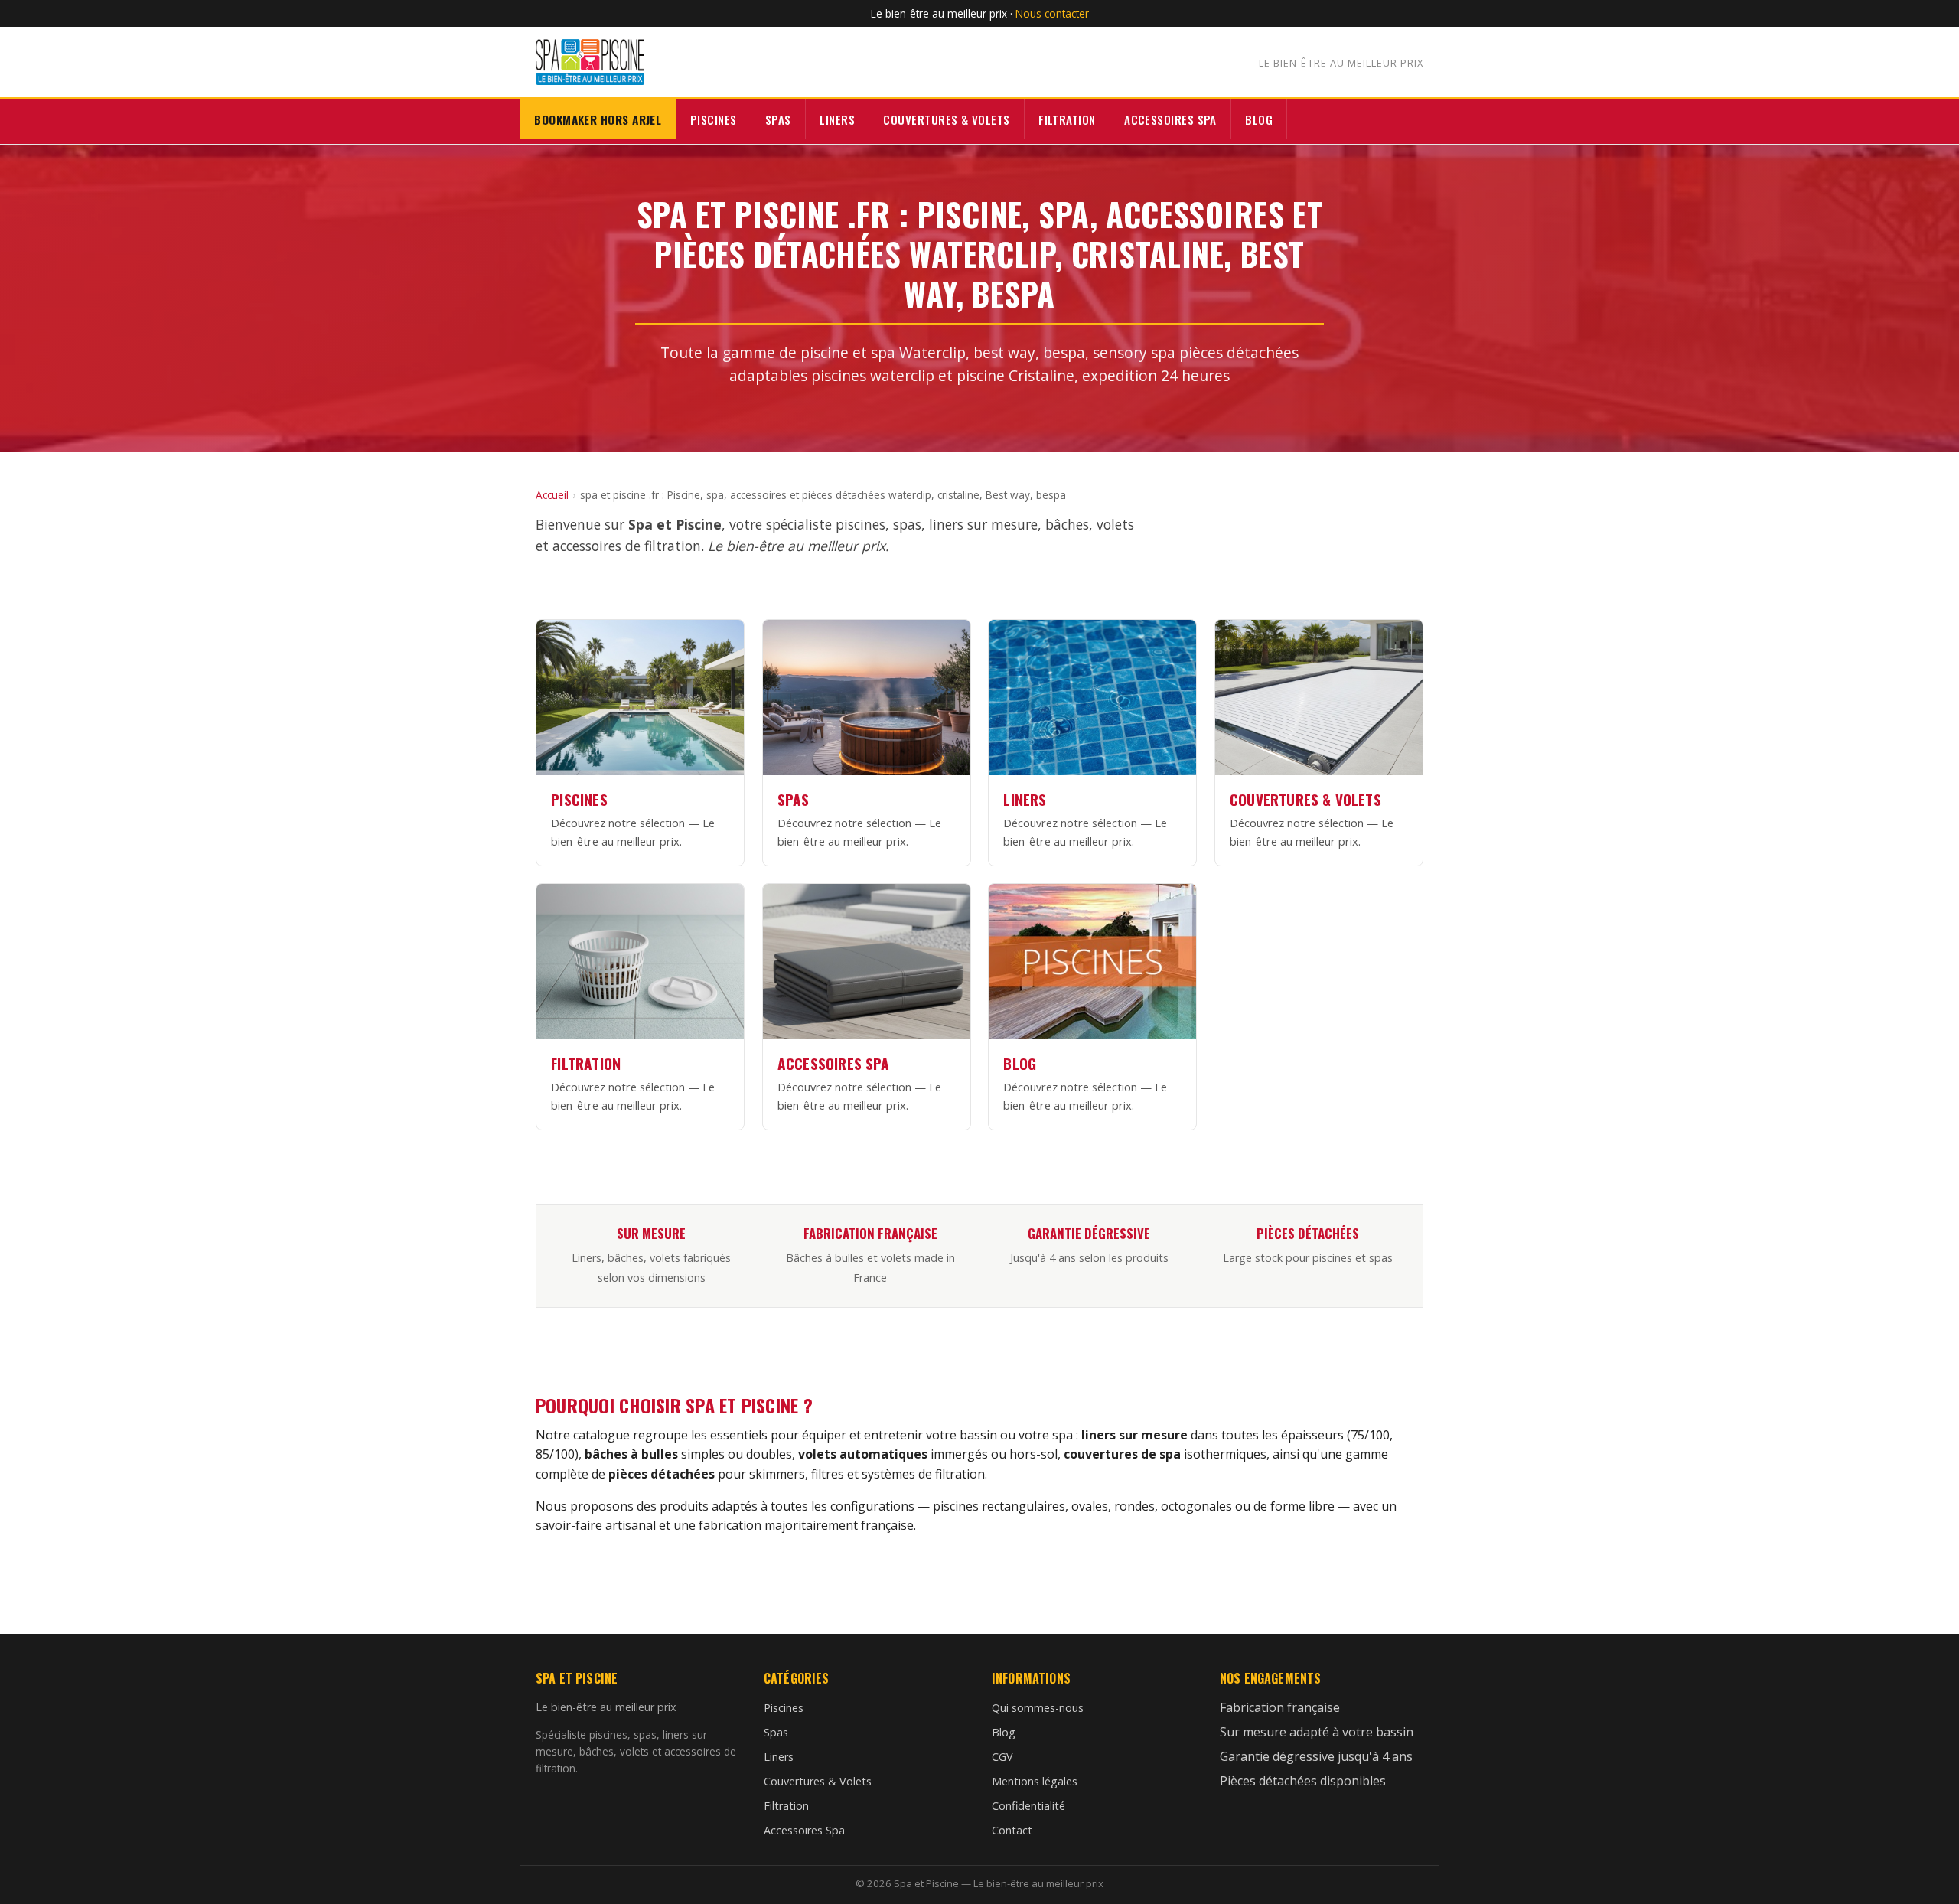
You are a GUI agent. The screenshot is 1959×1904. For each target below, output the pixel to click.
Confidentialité (1028, 1806)
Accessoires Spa (1170, 119)
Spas (778, 119)
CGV (1002, 1757)
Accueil (552, 495)
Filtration (1067, 119)
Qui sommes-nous (1038, 1708)
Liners (837, 119)
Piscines (714, 119)
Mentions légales (1035, 1781)
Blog (1259, 119)
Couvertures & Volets (946, 119)
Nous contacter (1052, 13)
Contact (1012, 1830)
